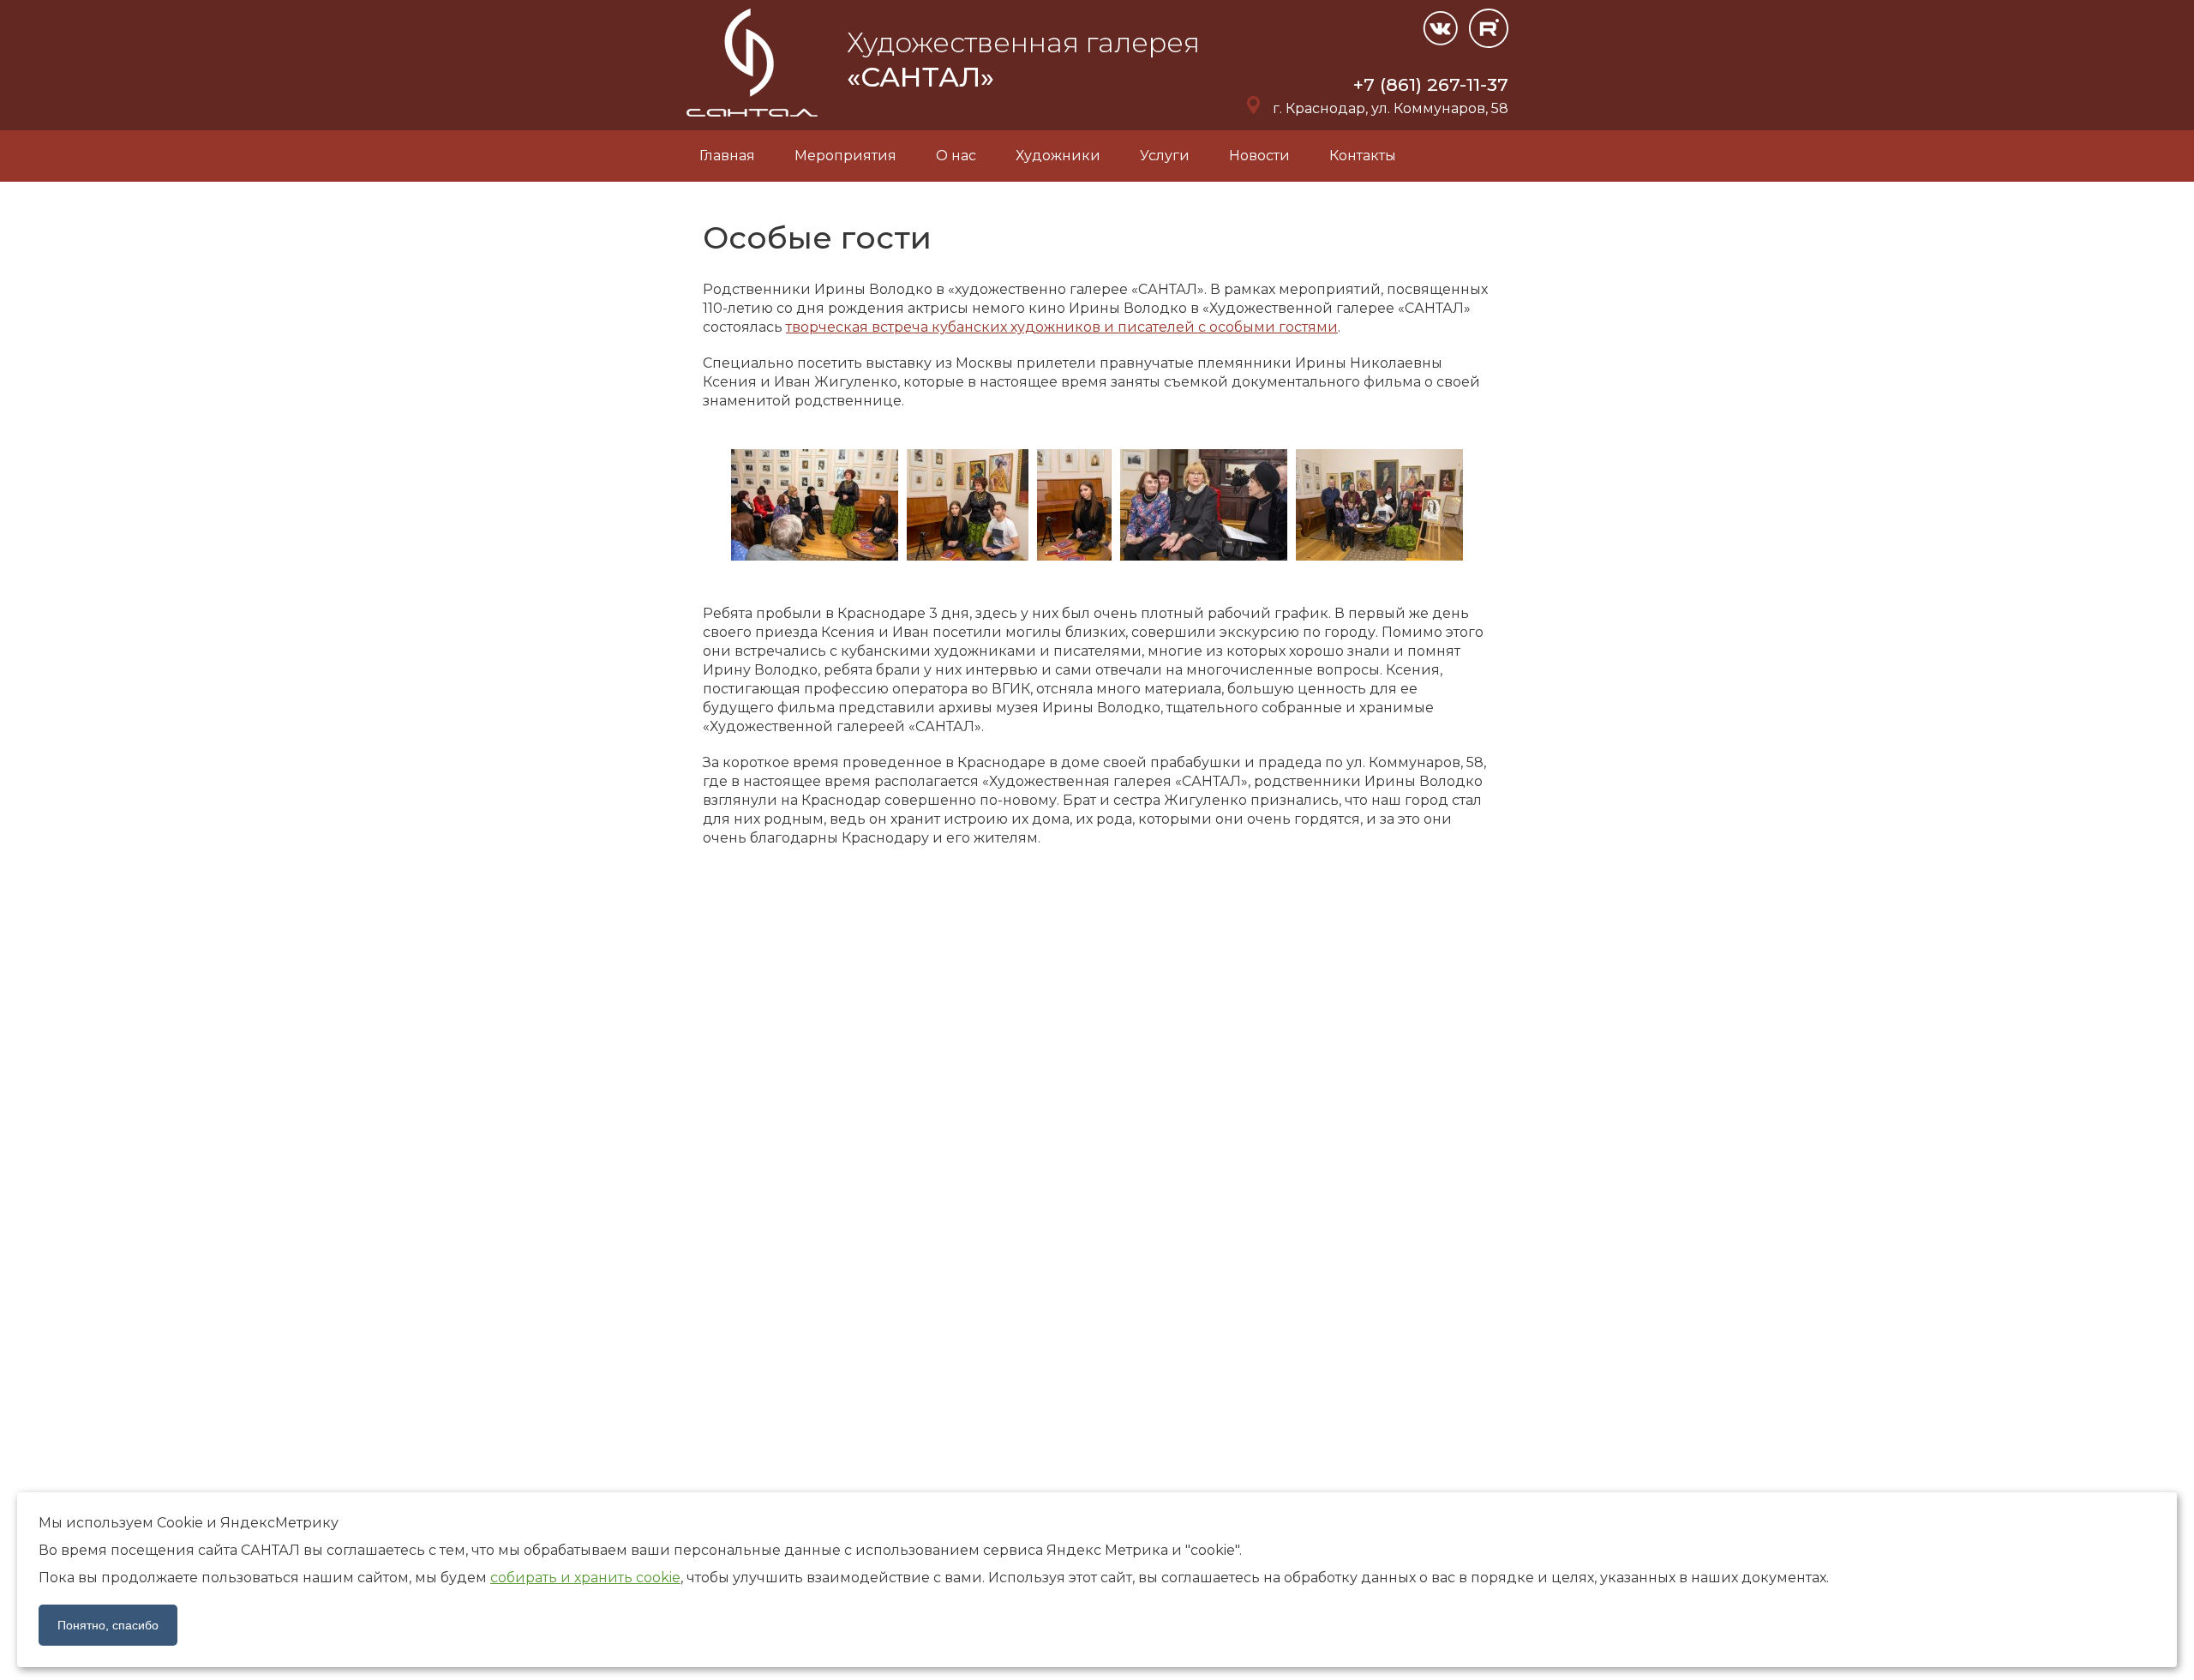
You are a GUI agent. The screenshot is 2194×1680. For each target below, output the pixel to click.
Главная (727, 156)
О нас (956, 156)
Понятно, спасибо (108, 1625)
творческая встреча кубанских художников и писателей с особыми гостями (1062, 327)
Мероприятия (845, 156)
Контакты (1363, 156)
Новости (1259, 156)
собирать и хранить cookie (585, 1578)
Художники (1058, 156)
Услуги (1165, 156)
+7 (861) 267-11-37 (1431, 84)
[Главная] (753, 120)
